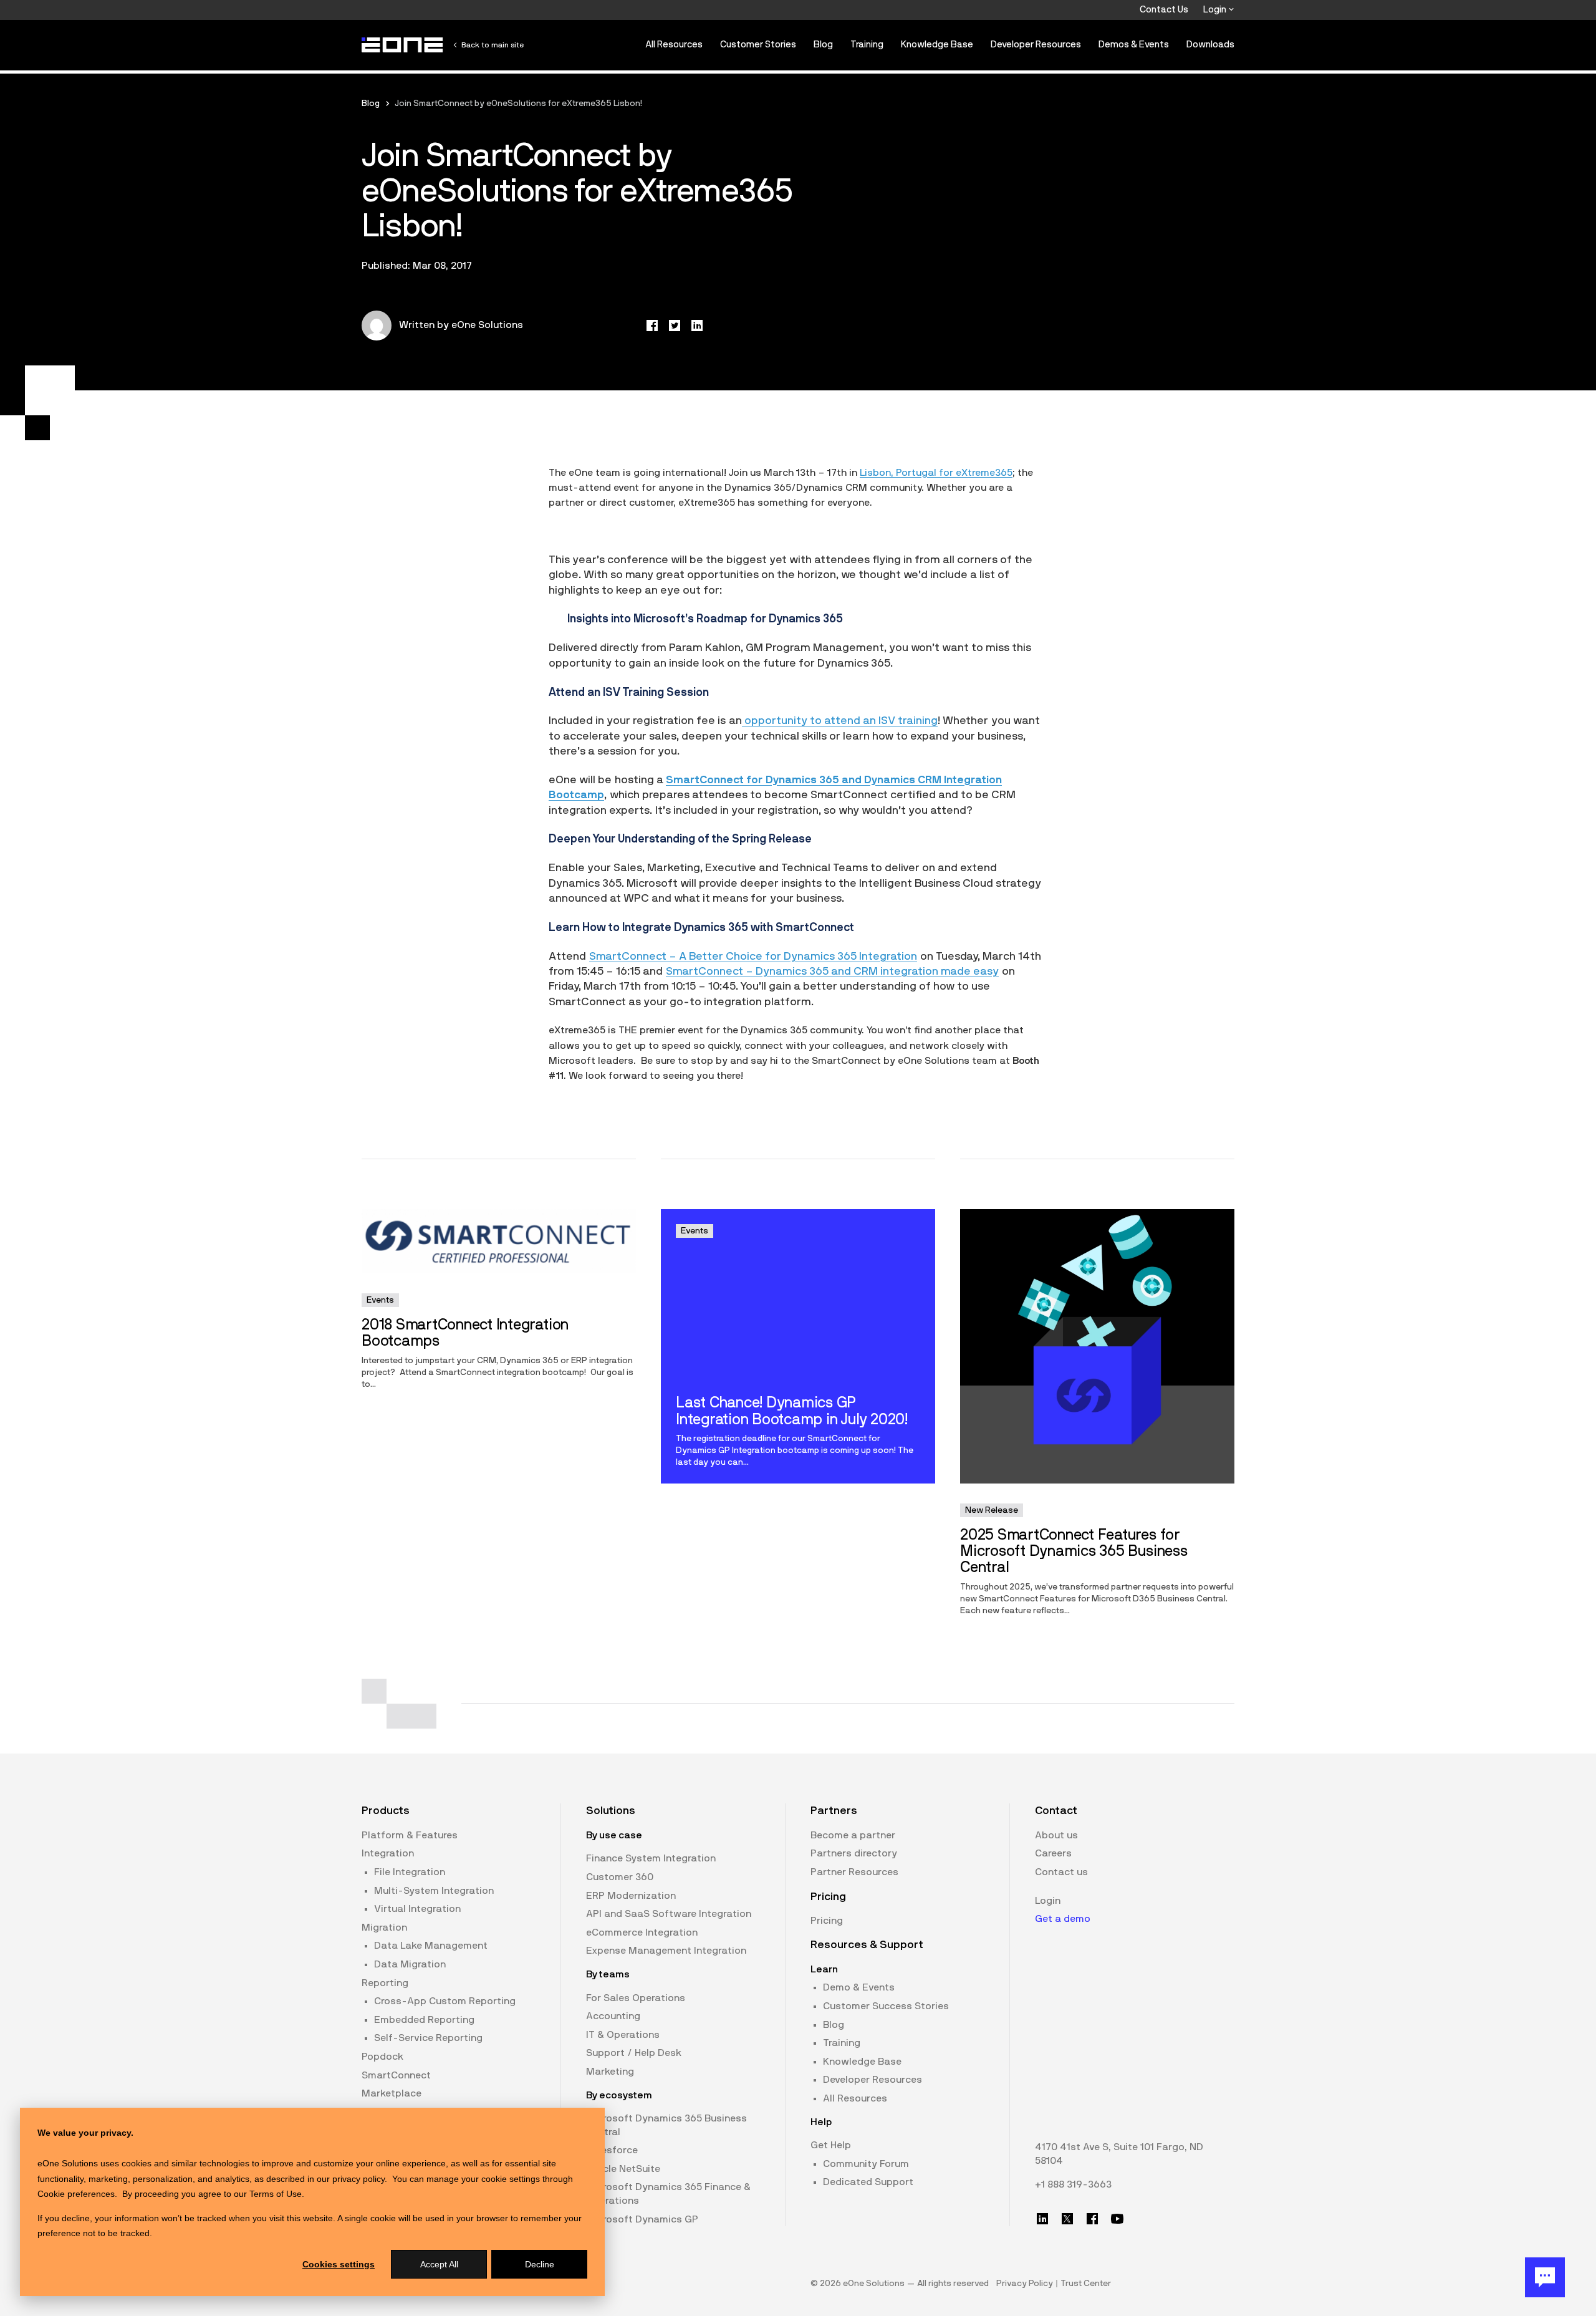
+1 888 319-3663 (1073, 2184)
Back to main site (493, 45)
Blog (823, 45)
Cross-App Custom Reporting (445, 2001)
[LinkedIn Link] (1042, 2219)
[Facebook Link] (1092, 2219)
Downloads (1210, 45)
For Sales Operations (636, 1998)
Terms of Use (276, 2194)
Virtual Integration (417, 1909)
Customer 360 (620, 1877)
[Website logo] (403, 45)
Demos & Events (1134, 45)
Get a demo (1063, 1919)
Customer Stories (758, 45)
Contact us (1061, 1872)
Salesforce (612, 2150)
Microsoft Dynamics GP (642, 2219)
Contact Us (1164, 10)
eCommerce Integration (642, 1932)
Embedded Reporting (424, 2020)
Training (867, 45)
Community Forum (866, 2164)
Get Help (831, 2145)
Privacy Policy (1025, 2284)
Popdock (382, 2057)
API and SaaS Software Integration (669, 1914)
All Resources (674, 45)
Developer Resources (1036, 45)
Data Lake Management (431, 1946)
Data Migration (410, 1964)
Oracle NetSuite (623, 2169)
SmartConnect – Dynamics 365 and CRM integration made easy (832, 972)
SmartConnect (396, 2075)
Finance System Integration (651, 1858)
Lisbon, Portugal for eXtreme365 (936, 473)
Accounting (613, 2016)
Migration (384, 1928)
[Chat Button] (1545, 2277)
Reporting (385, 1983)
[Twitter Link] (1067, 2219)
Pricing (827, 1921)
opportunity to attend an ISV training (840, 721)
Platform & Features (410, 1835)
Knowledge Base (937, 45)
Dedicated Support (868, 2182)
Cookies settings (339, 2264)
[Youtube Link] (1117, 2219)
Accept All (439, 2264)
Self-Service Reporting (428, 2038)
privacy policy (358, 2179)
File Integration (410, 1872)
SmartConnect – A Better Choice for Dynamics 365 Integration (753, 957)
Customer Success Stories (886, 2006)
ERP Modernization (631, 1896)
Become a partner (853, 1835)
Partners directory (854, 1853)
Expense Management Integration (666, 1951)
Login (1216, 10)
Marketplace (392, 2093)
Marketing (610, 2072)
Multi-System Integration (434, 1891)
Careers (1053, 1853)
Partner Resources (854, 1872)
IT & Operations (623, 2035)
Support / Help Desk (634, 2053)
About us (1056, 1835)
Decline (540, 2264)
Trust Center (1086, 2284)
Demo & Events (859, 1987)
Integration (388, 1853)
